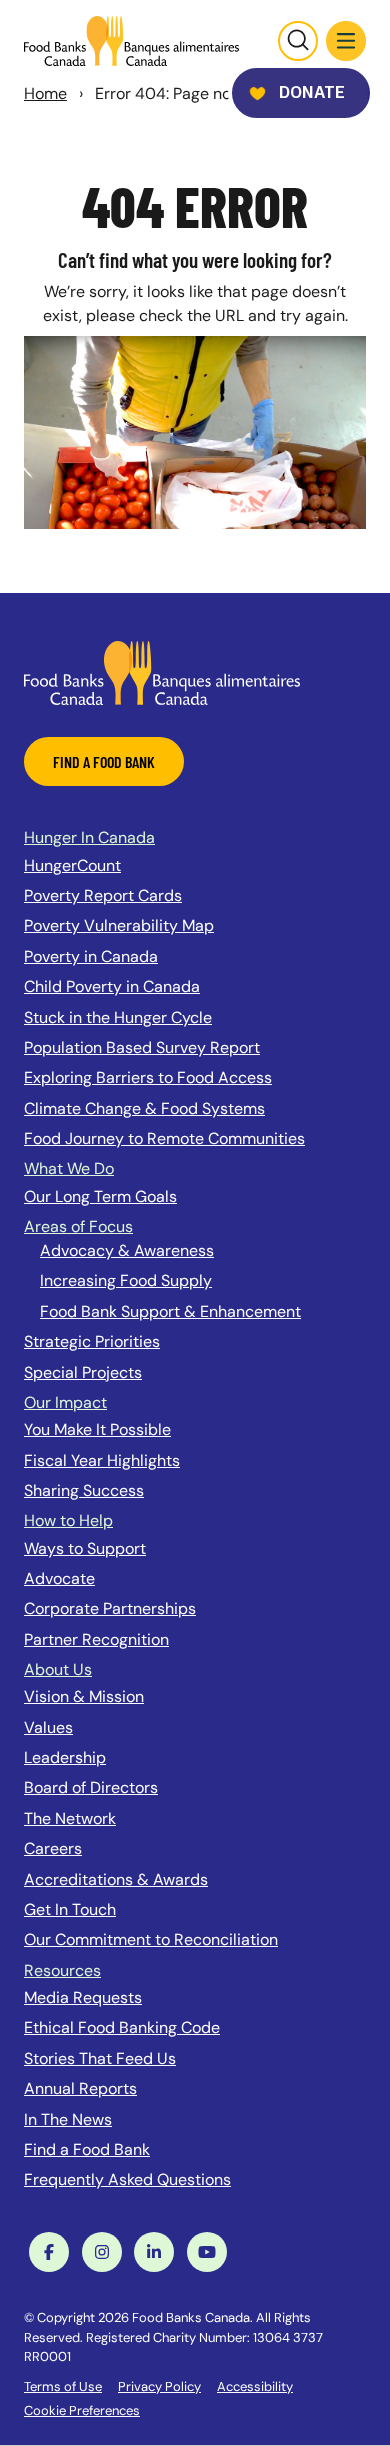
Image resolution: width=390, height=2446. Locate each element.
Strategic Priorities (92, 1341)
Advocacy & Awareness (127, 1250)
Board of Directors (91, 1787)
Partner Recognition (96, 1639)
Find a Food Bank (87, 2149)
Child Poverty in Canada (112, 986)
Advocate (59, 1578)
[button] (346, 41)
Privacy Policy (159, 2386)
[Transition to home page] (162, 671)
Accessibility (255, 2386)
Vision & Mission (84, 1696)
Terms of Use (63, 2386)
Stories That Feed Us (100, 2058)
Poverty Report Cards (103, 895)
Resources (62, 1970)
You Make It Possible (97, 1429)
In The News (68, 2119)
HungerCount (72, 865)
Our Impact (65, 1402)
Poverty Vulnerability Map (119, 925)
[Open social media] (49, 2252)
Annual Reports (80, 2088)
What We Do (69, 1168)
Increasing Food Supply (126, 1280)
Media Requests (83, 1997)
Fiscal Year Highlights (102, 1460)
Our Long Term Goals (100, 1196)
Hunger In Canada (89, 837)
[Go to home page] (131, 41)
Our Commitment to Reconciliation (151, 1939)
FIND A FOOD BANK (104, 761)
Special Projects (83, 1372)
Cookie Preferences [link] (82, 2410)
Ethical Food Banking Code (122, 2027)
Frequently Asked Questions (127, 2179)
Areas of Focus (78, 1226)
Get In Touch (70, 1909)
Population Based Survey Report (142, 1047)
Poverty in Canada (91, 956)
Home (45, 93)
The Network (70, 1818)
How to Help (68, 1520)
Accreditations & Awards (116, 1879)
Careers (53, 1848)
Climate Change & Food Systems (144, 1108)
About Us (58, 1669)
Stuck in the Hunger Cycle (118, 1017)
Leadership (65, 1757)
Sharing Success (84, 1490)
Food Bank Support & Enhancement (170, 1311)
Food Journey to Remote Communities (164, 1138)
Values (48, 1727)
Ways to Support (85, 1548)
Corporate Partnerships (110, 1608)
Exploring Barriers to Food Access (148, 1077)
